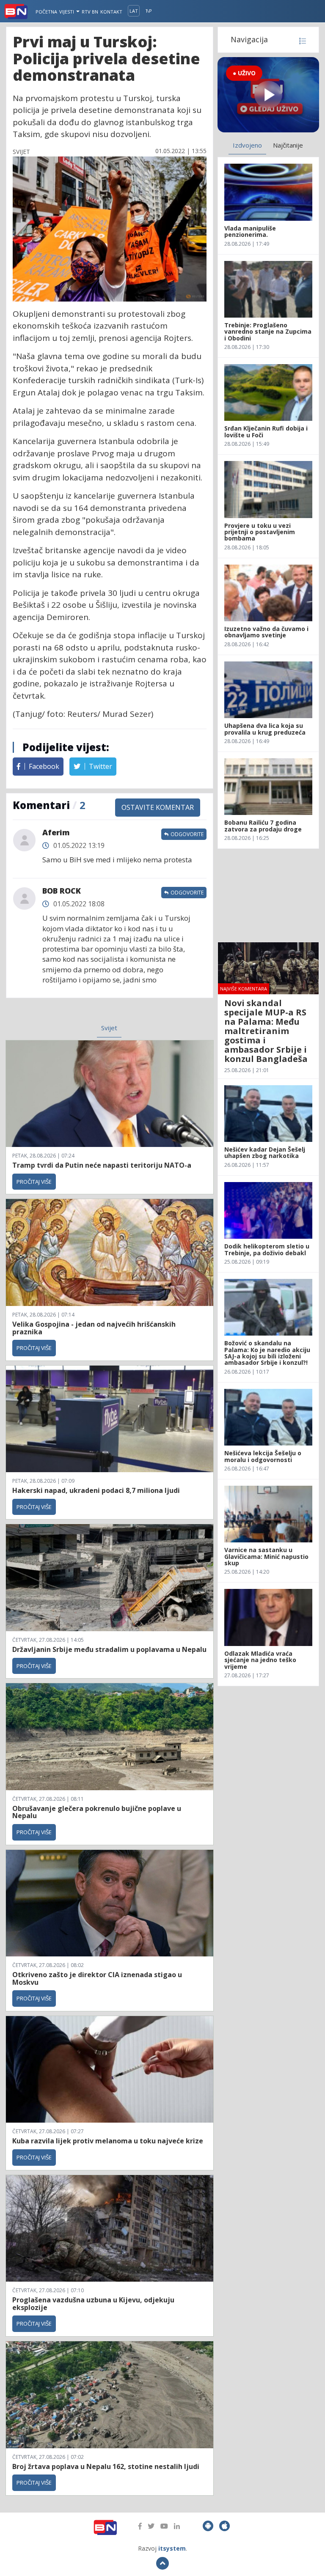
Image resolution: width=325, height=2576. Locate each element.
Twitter (100, 766)
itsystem (172, 2548)
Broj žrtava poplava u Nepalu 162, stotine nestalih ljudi (106, 2466)
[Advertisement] (268, 895)
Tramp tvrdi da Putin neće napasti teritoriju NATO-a (102, 1165)
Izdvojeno (247, 145)
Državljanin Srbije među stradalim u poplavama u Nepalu (109, 1649)
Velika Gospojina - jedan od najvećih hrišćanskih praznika (94, 1328)
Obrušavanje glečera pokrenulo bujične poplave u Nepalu (97, 1812)
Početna (46, 12)
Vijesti (67, 12)
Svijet (109, 1028)
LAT (134, 11)
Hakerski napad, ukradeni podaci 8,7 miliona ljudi (96, 1490)
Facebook (43, 766)
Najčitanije (288, 145)
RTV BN (90, 12)
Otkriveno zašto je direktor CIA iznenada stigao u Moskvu (97, 1978)
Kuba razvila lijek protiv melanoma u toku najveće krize (108, 2141)
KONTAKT (111, 12)
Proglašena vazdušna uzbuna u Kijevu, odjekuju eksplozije (93, 2304)
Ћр (149, 11)
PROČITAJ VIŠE (34, 1182)
